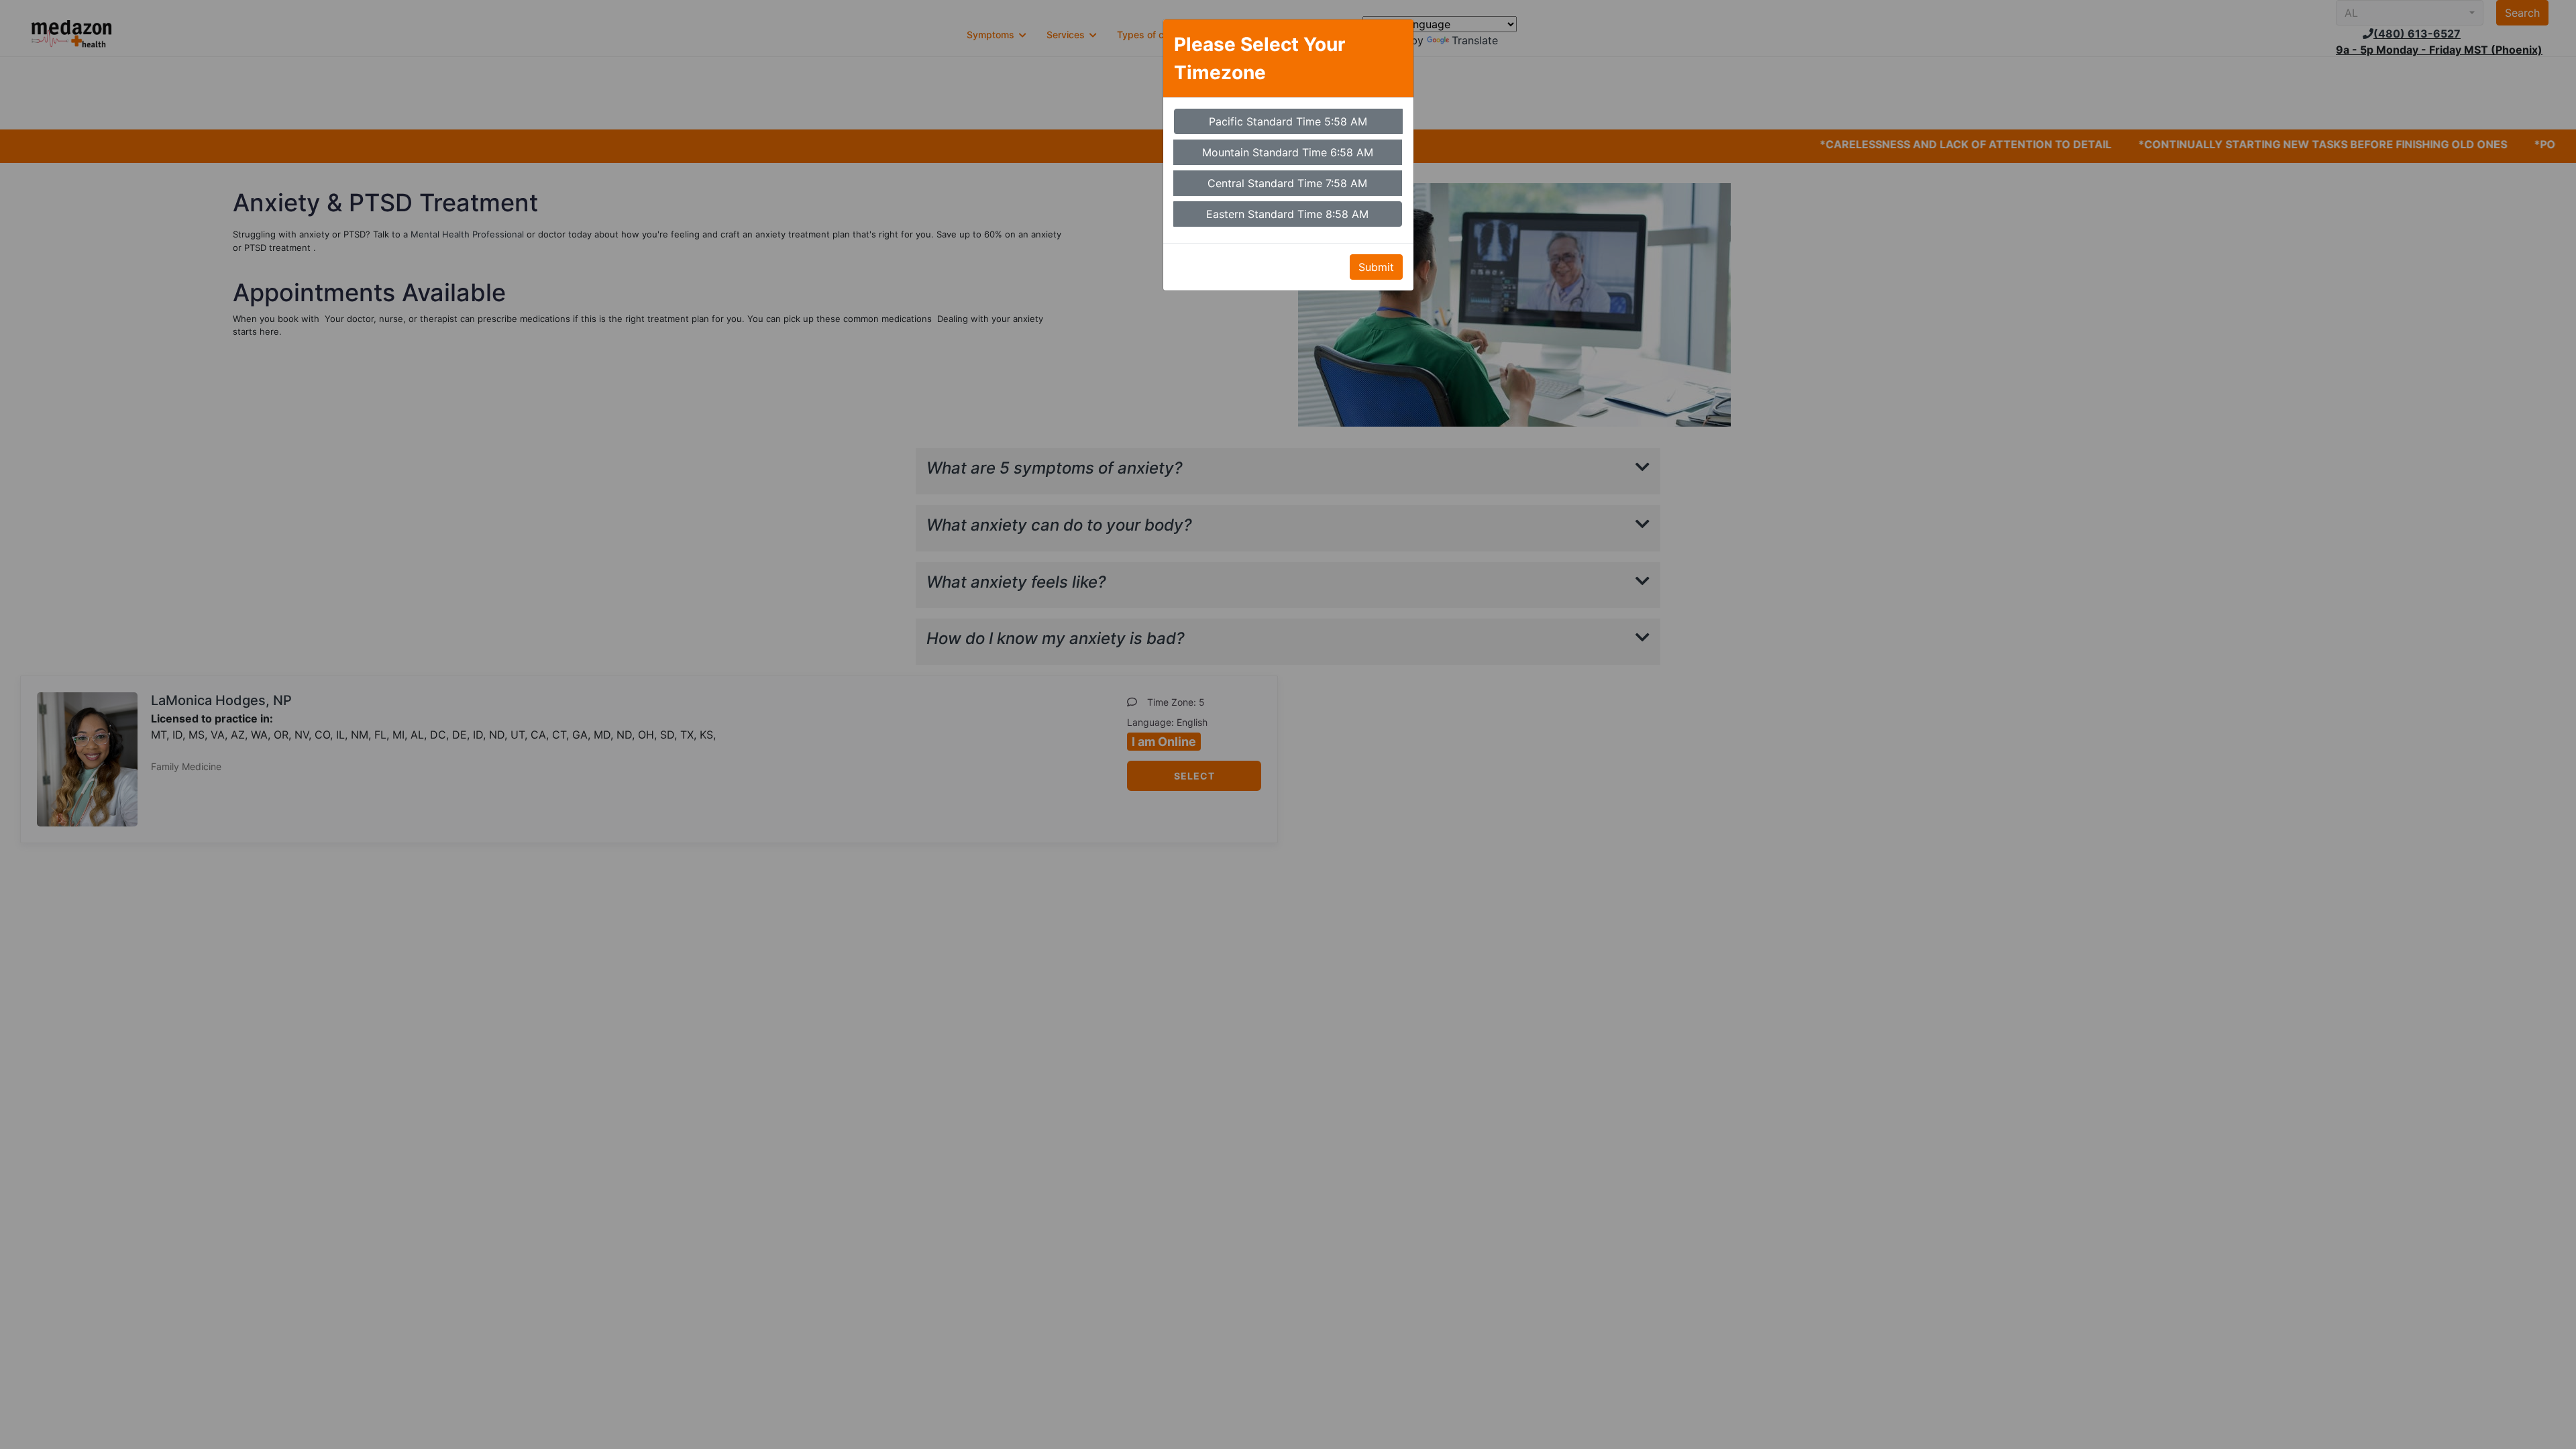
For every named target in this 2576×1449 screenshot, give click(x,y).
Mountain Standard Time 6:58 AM (1288, 152)
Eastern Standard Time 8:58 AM (1287, 214)
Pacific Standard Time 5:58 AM (1288, 121)
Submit (1376, 267)
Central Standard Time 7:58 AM (1287, 183)
